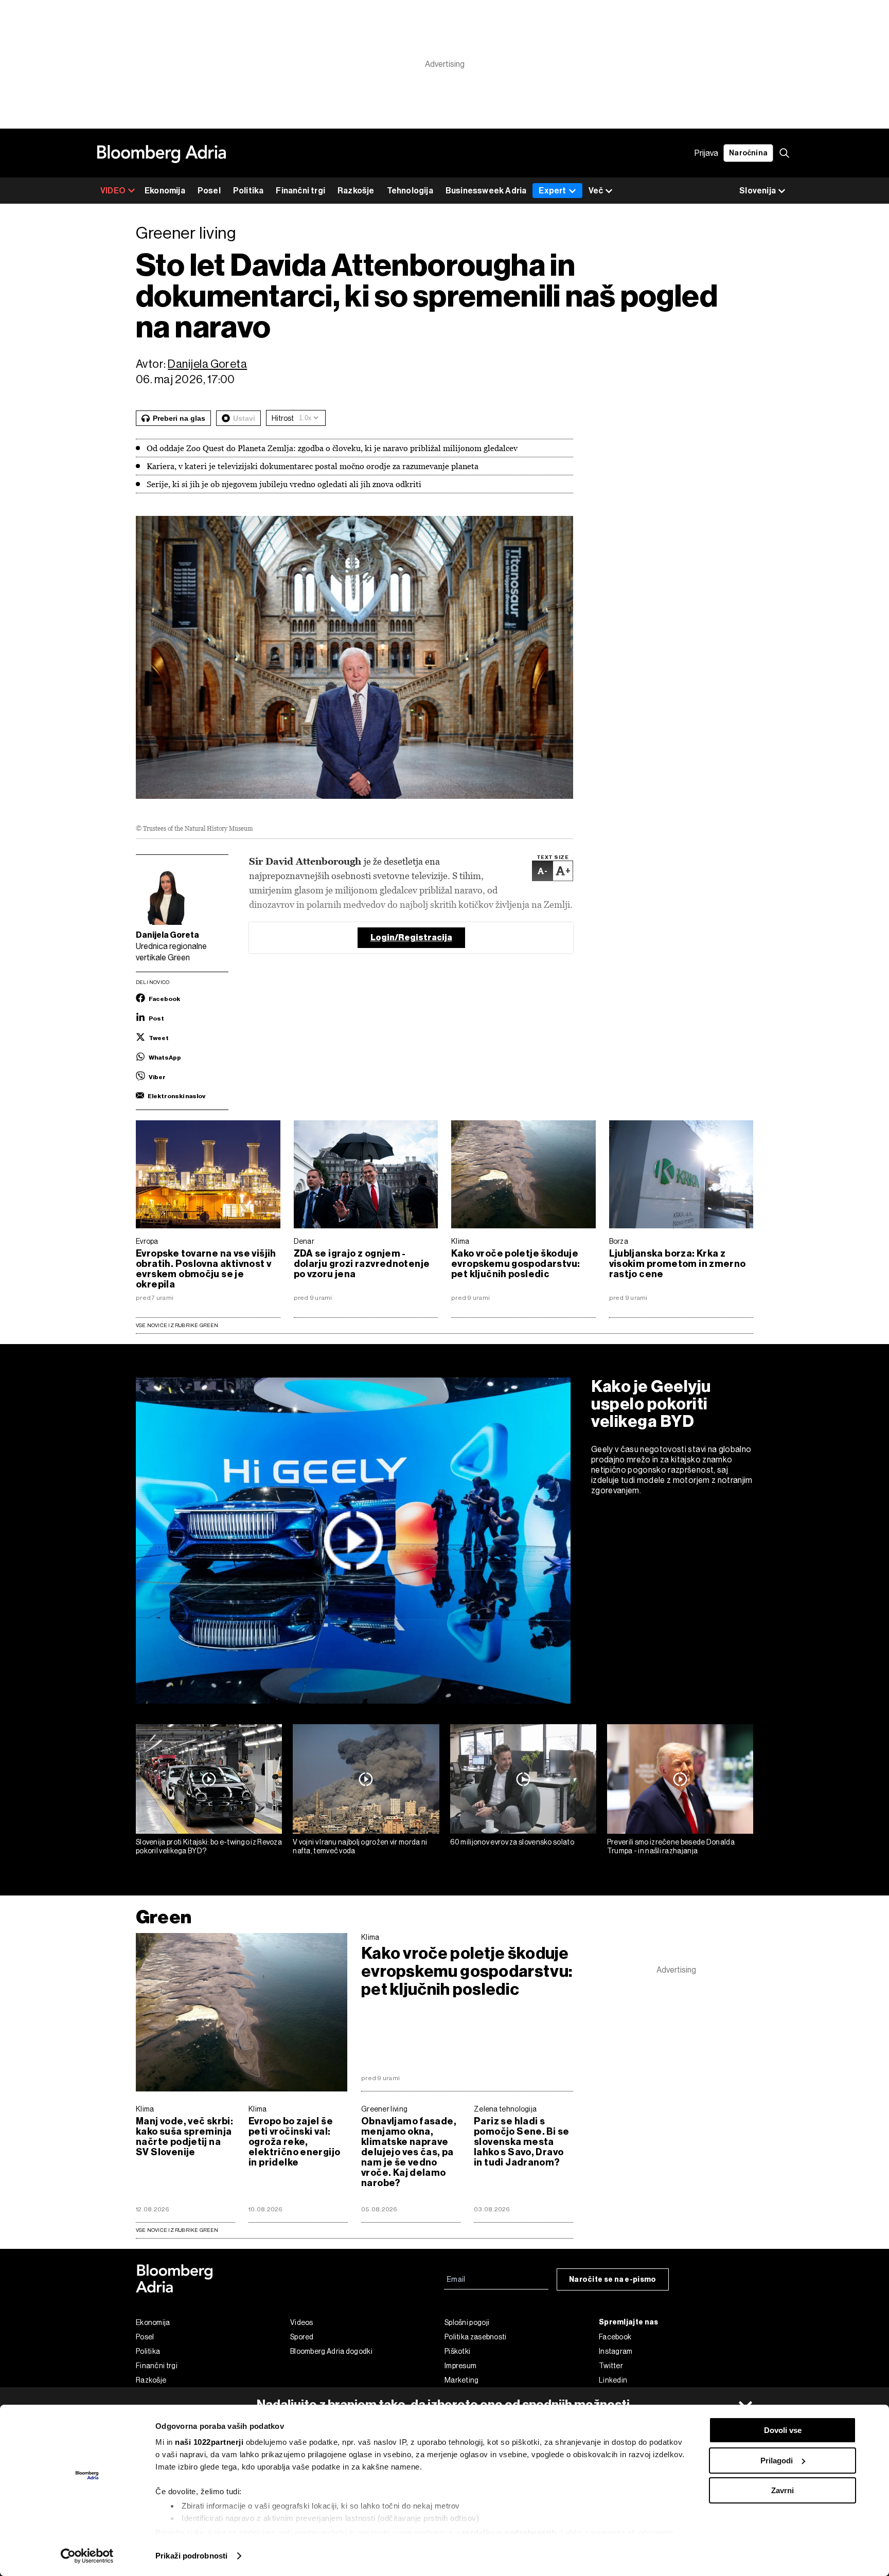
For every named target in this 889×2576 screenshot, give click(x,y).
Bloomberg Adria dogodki (331, 2351)
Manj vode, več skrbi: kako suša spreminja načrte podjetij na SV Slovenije (184, 2137)
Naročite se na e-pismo (613, 2279)
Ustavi (244, 418)
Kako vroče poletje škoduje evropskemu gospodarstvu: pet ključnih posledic (515, 1264)
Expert (552, 191)
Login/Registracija (411, 937)
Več (596, 191)
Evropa (147, 1241)
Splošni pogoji (467, 2322)
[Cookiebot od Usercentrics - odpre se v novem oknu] (87, 2556)
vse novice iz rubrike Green (177, 2230)
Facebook (615, 2337)
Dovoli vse (783, 2430)
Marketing (462, 2380)
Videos (302, 2322)
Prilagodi (777, 2461)
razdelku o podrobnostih (509, 2533)
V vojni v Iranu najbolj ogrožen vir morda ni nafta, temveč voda (360, 1846)
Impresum (460, 2366)
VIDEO (113, 191)
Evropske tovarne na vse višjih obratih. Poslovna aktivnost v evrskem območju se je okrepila (206, 1269)
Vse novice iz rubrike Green (177, 1325)
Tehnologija (410, 191)
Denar (304, 1241)
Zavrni (783, 2490)
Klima (460, 1241)
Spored (302, 2337)
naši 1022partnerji (209, 2442)
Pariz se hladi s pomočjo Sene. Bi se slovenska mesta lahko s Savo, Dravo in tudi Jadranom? (521, 2142)
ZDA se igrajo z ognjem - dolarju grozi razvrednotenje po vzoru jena (362, 1264)
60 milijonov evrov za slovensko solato (512, 1842)
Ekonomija (165, 191)
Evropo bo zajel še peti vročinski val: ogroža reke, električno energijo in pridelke (294, 2142)
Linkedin (613, 2380)
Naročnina (748, 153)
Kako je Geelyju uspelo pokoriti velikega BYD (651, 1404)
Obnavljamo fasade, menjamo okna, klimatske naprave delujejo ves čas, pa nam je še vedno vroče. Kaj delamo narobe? (409, 2152)
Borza (619, 1241)
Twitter (611, 2366)
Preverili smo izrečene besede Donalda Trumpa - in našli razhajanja (671, 1846)
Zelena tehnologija (505, 2109)
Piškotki (457, 2351)
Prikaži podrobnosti (191, 2556)
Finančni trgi (300, 191)
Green (164, 1917)
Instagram (616, 2351)
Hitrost (283, 418)
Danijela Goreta (207, 364)
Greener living (384, 2109)
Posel (209, 191)
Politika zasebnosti (476, 2337)
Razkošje (356, 191)
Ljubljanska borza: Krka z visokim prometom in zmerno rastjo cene (678, 1264)
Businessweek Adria (486, 191)
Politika (248, 191)
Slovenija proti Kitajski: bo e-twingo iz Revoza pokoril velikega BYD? (209, 1846)
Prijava (706, 153)
